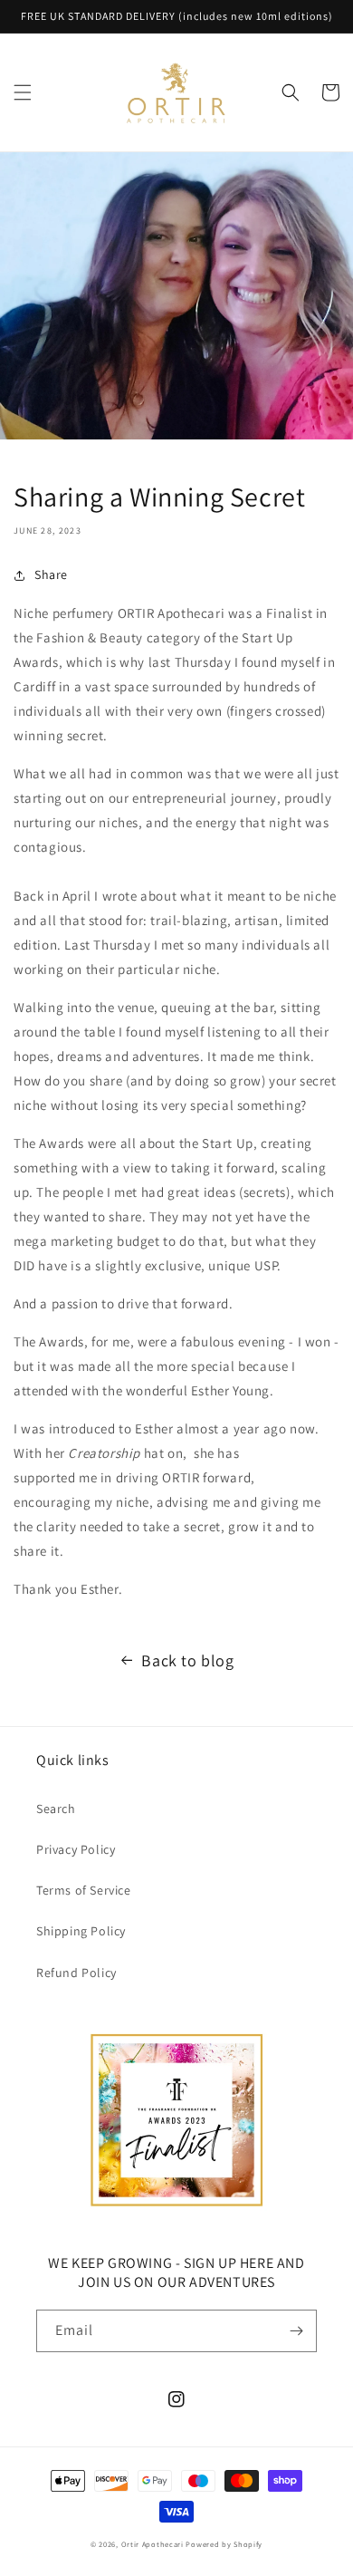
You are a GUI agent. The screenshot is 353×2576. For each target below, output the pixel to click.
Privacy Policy (76, 1849)
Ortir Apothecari (153, 2544)
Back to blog (187, 1660)
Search (56, 1809)
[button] (23, 92)
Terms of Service (84, 1890)
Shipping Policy (81, 1931)
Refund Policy (76, 1973)
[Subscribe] (296, 2331)
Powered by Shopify (224, 2544)
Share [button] (51, 574)
